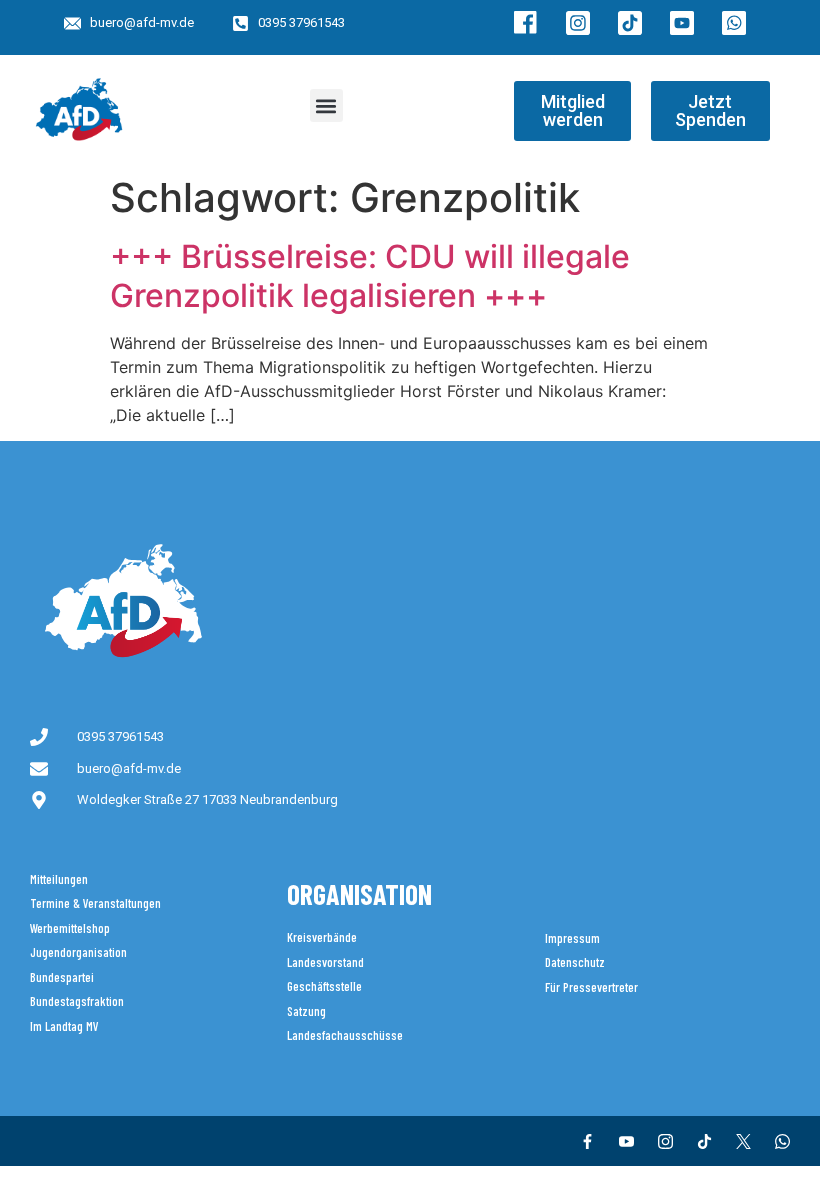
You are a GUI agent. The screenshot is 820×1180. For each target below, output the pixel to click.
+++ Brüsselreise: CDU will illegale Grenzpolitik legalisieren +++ (370, 275)
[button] (326, 105)
